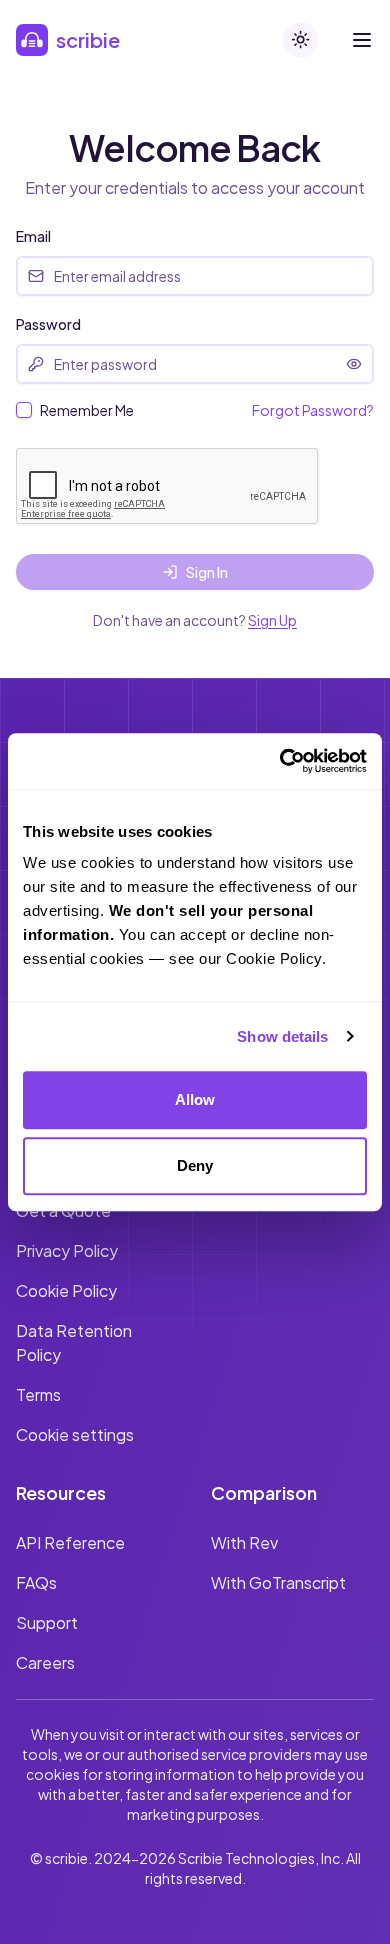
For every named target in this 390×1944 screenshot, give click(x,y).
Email (33, 236)
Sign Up (272, 620)
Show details (282, 1036)
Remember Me (87, 410)
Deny (195, 1165)
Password (48, 324)
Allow (195, 1099)
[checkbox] (24, 410)
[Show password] (354, 364)
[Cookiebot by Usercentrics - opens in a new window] (280, 761)
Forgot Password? (313, 410)
